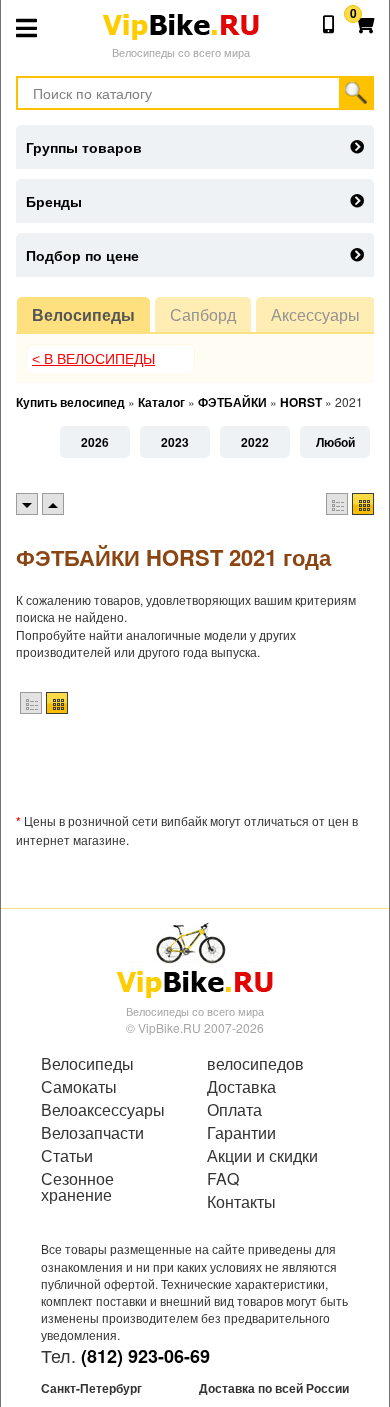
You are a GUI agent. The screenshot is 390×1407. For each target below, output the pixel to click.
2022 (255, 442)
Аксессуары (315, 314)
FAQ (223, 1179)
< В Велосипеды (93, 359)
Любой (335, 442)
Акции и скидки (262, 1156)
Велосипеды (83, 314)
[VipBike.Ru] (195, 959)
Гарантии (241, 1133)
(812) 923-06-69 (145, 1356)
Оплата (234, 1110)
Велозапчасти (92, 1133)
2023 (175, 442)
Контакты (241, 1202)
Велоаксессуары (103, 1110)
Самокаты (79, 1087)
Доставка (241, 1087)
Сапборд (203, 314)
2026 (95, 442)
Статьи (67, 1156)
